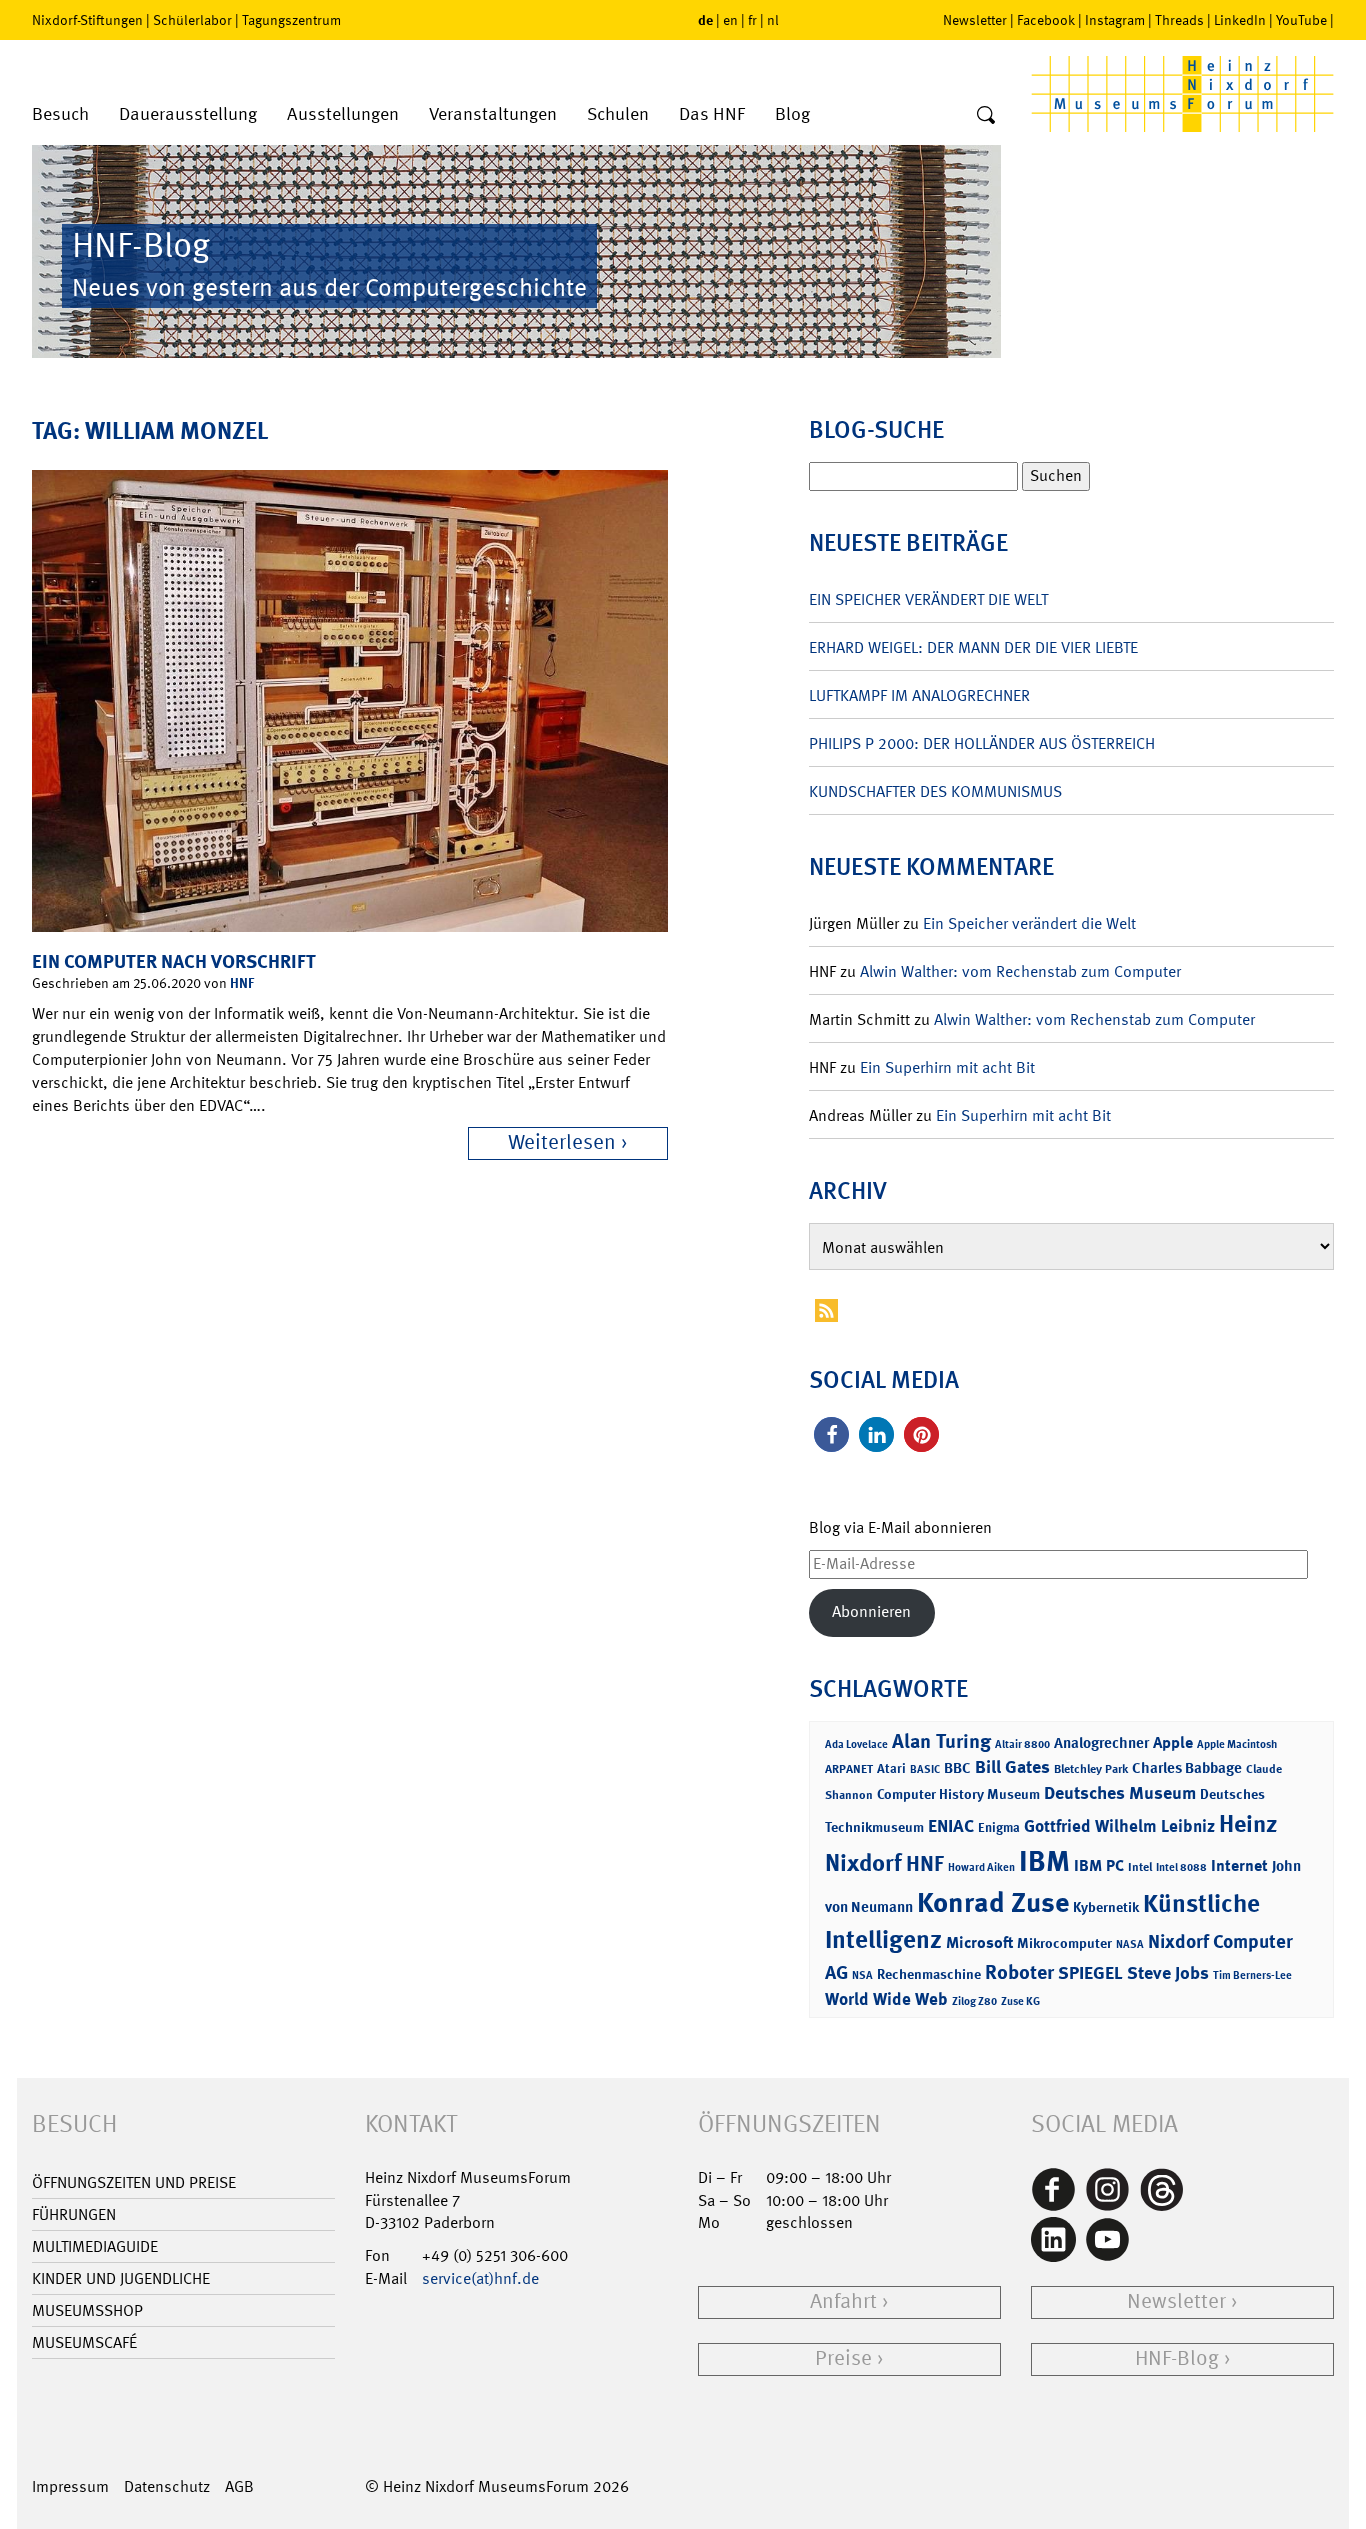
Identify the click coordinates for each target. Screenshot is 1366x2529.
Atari (891, 1768)
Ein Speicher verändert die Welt (928, 599)
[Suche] (986, 116)
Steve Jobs (1168, 1973)
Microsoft (979, 1942)
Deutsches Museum (1120, 1793)
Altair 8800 (1022, 1744)
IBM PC (1099, 1865)
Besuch (60, 114)
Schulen (618, 114)
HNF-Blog (1177, 2358)
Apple (1173, 1742)
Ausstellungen (343, 114)
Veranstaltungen (493, 114)
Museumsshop (87, 2310)
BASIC (925, 1769)
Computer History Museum (958, 1793)
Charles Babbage (1187, 1768)
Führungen (74, 2214)
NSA (862, 1975)
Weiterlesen (562, 1142)
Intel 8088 (1181, 1867)
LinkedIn (1240, 20)
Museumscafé (84, 2342)
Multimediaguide (95, 2246)
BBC (957, 1768)
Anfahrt (843, 2301)
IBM (1044, 1861)
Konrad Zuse (993, 1902)
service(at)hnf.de (480, 2278)
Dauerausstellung (188, 114)
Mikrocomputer (1064, 1942)
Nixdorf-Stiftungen (87, 20)
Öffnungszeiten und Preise (134, 2182)
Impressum (70, 2486)
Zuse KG (1020, 2001)
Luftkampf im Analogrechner (919, 695)
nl (773, 20)
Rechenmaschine (929, 1973)
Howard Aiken (981, 1867)
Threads (1179, 20)
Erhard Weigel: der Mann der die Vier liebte (973, 647)
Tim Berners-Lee (1252, 1975)
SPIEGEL (1090, 1973)
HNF (242, 982)
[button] (831, 1434)
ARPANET (849, 1769)
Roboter (1019, 1972)
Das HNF (712, 114)
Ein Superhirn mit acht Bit (947, 1067)
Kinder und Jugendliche (121, 2278)
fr (752, 20)
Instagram (1115, 20)
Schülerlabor (192, 20)
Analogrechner (1101, 1743)
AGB (239, 2486)
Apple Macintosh (1237, 1744)
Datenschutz (167, 2486)
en (730, 20)
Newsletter (975, 20)
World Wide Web (886, 1999)
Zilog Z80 (974, 2001)
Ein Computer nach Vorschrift (174, 961)
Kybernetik (1106, 1906)
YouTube (1301, 20)
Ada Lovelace (856, 1744)
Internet (1239, 1865)
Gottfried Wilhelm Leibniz (1119, 1826)
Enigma (999, 1827)
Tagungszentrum (291, 20)
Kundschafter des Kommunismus (935, 791)
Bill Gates (1012, 1767)
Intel (1140, 1867)
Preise (843, 2358)
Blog (792, 114)
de (705, 19)
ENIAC (951, 1826)
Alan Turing (941, 1741)
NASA (1130, 1944)
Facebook (1046, 20)
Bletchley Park (1091, 1769)
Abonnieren (871, 1611)
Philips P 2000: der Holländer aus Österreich (982, 743)
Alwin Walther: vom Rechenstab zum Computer (1020, 971)
